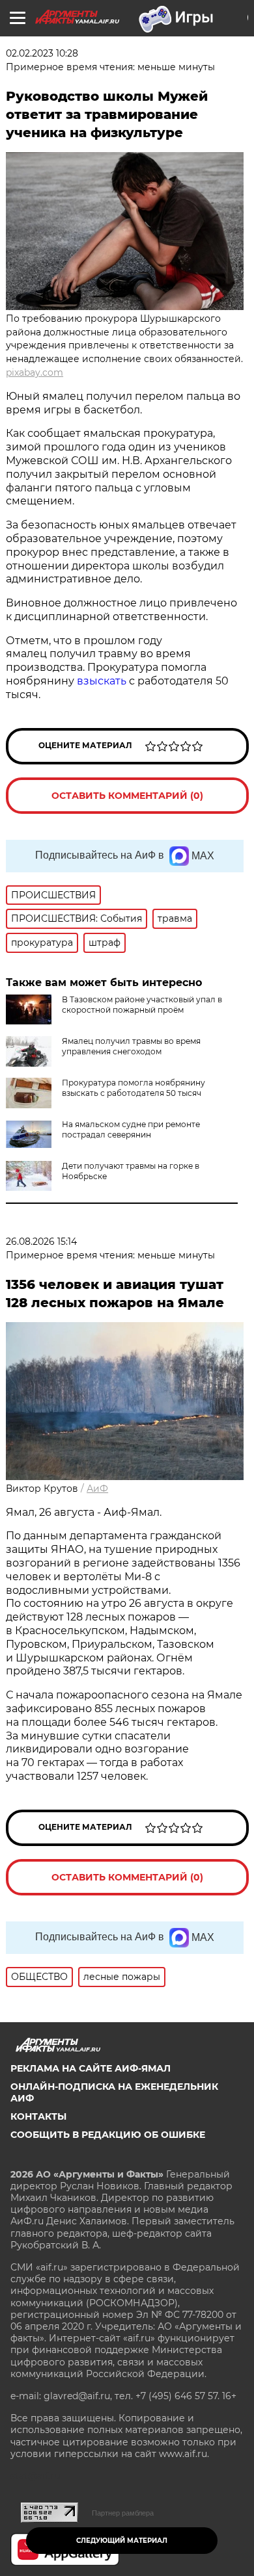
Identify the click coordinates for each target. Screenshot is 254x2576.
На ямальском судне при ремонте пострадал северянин (131, 1129)
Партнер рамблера (123, 2513)
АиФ (97, 1489)
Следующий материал (122, 2541)
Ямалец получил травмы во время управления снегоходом (131, 1046)
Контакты (38, 2116)
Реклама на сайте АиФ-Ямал (91, 2068)
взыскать (102, 681)
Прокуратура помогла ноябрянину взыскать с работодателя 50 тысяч (134, 1088)
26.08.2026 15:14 (41, 1242)
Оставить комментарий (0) (127, 796)
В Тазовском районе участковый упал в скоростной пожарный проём (142, 1005)
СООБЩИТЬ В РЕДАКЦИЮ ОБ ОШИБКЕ (108, 2135)
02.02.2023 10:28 (42, 53)
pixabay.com (35, 372)
